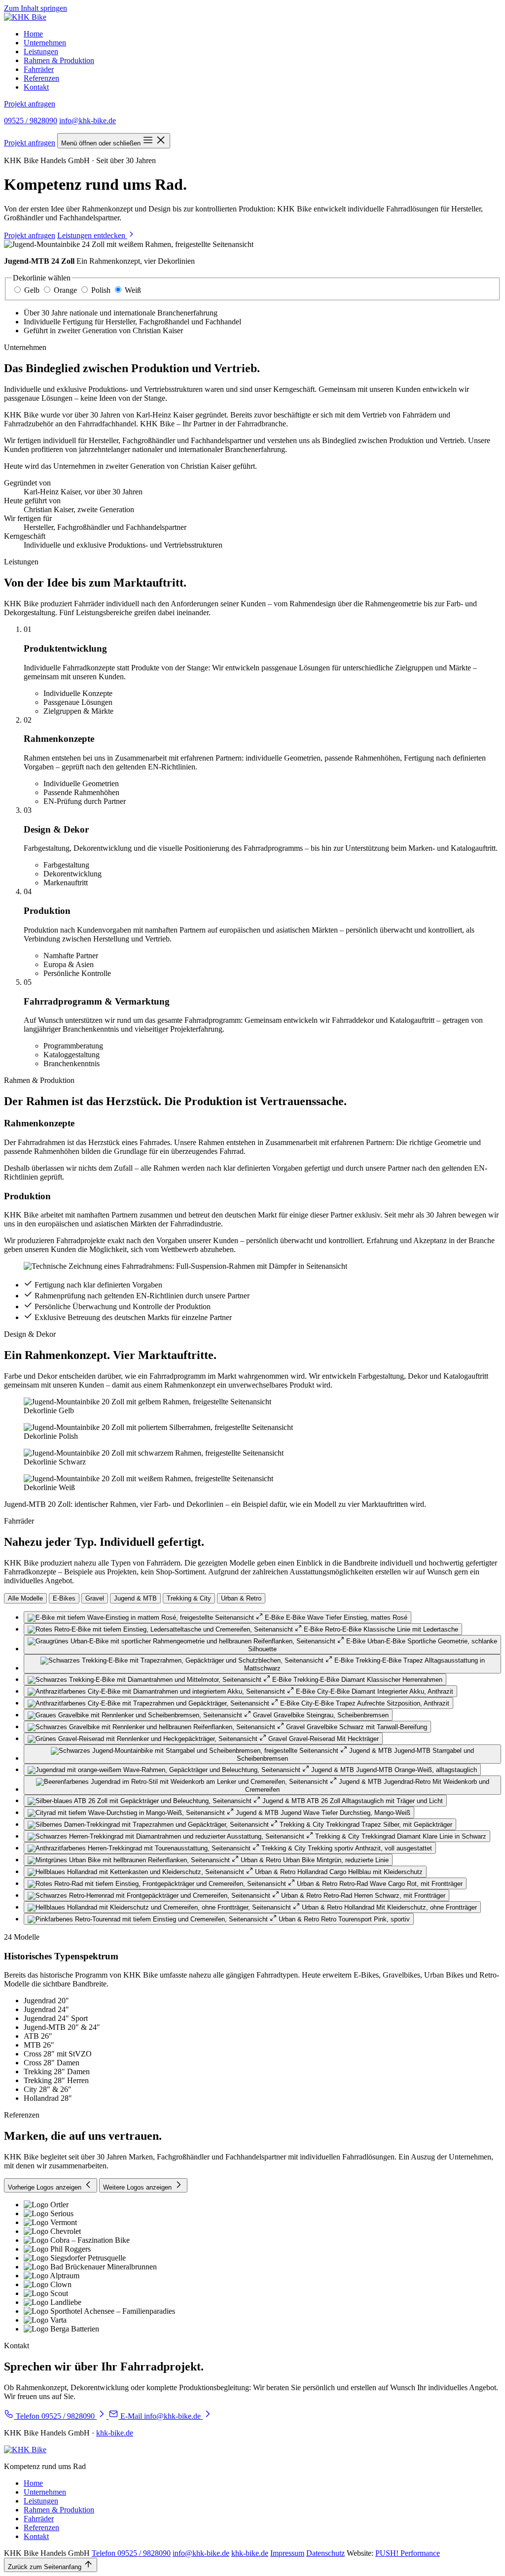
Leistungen (41, 52)
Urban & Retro (241, 1598)
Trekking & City (189, 1598)
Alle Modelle (25, 1598)
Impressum (287, 2553)
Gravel (95, 1598)
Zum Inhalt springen (36, 8)
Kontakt (36, 87)
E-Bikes (64, 1598)
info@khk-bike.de (88, 121)
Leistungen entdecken (92, 235)
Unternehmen (45, 43)
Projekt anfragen (30, 104)
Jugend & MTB (135, 1598)
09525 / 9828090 (31, 121)
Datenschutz (325, 2553)
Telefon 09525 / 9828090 (131, 2553)
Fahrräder (39, 69)
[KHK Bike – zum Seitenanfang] (25, 17)
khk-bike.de (115, 2433)
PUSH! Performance (408, 2553)
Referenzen (41, 78)
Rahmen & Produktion (59, 60)
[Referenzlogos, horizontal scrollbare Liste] (252, 2267)
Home (33, 34)
